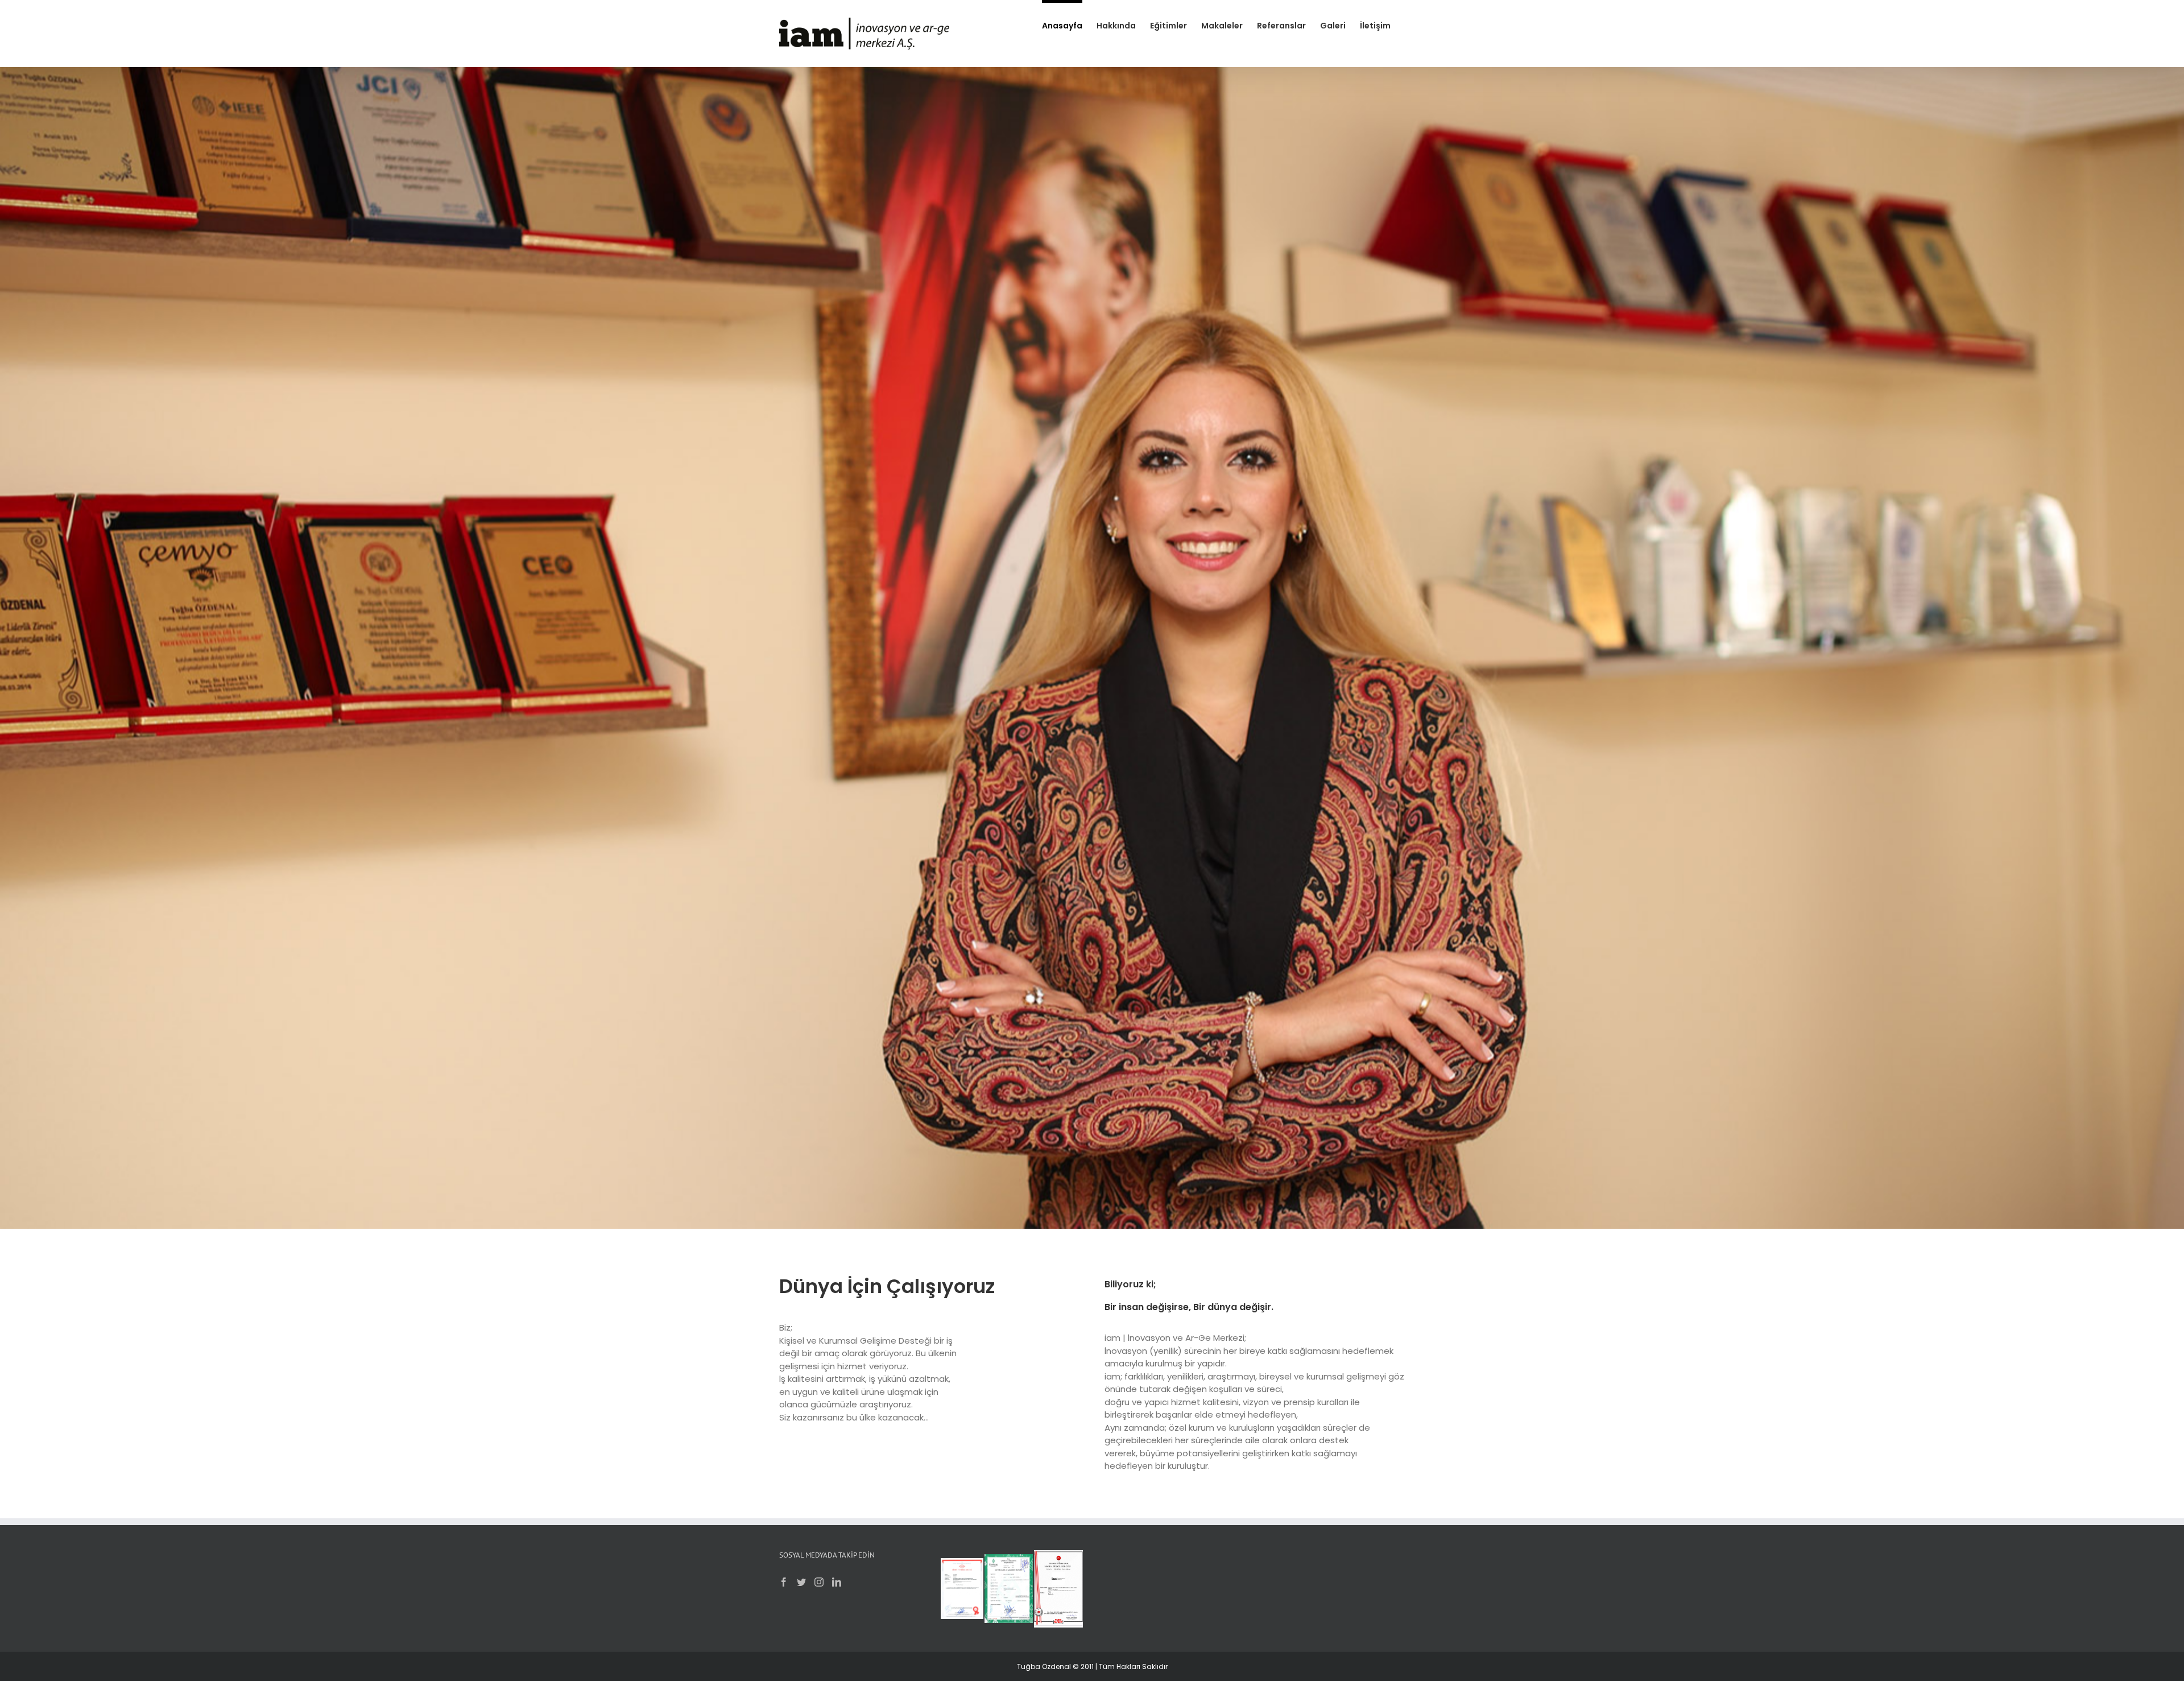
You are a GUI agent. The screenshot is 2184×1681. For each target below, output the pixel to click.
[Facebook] (784, 1582)
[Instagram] (819, 1582)
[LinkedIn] (837, 1582)
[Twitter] (801, 1582)
